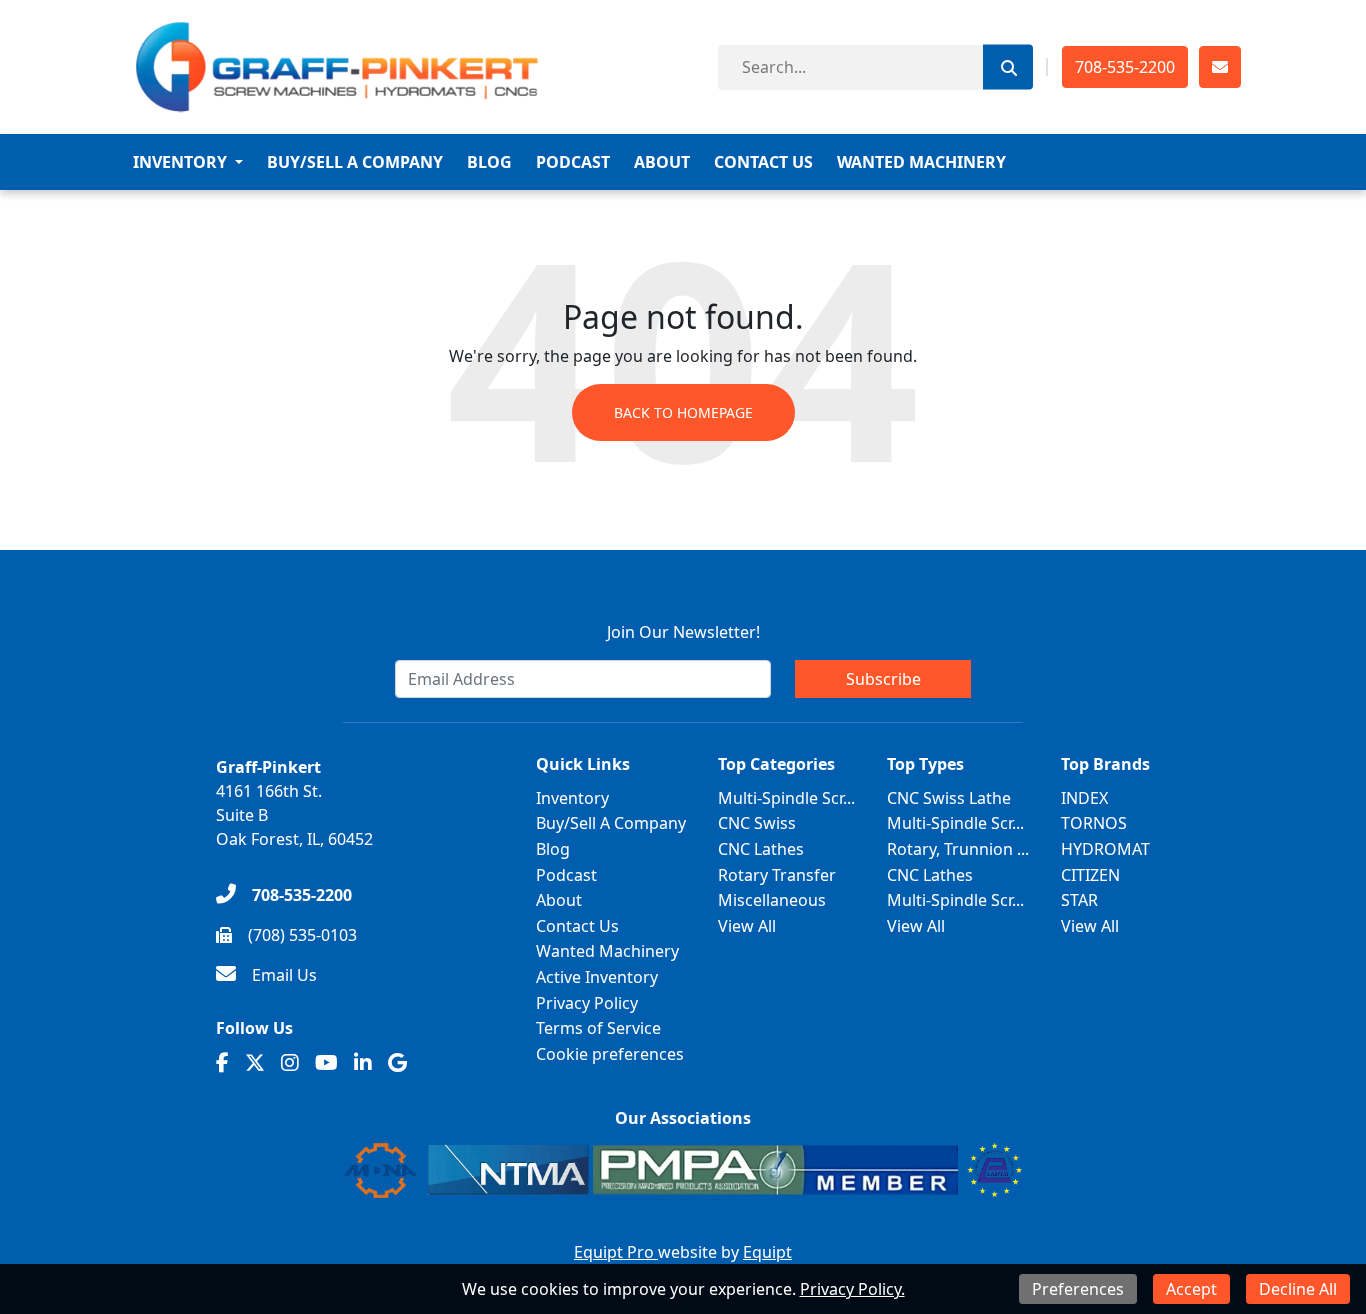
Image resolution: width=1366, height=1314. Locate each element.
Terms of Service (598, 1028)
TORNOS (1094, 823)
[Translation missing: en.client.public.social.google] (397, 1063)
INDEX (1084, 798)
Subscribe (883, 679)
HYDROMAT (1105, 849)
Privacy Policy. (852, 1289)
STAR (1079, 900)
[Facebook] (222, 1063)
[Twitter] (255, 1063)
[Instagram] (290, 1063)
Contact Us (763, 162)
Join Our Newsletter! (683, 632)
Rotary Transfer (777, 875)
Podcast (573, 162)
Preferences (1078, 1289)
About (662, 162)
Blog (489, 162)
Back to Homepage (683, 412)
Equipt (767, 1252)
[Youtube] (326, 1063)
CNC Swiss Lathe (949, 798)
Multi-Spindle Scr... (786, 798)
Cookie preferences (610, 1054)
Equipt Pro (616, 1252)
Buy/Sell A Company (355, 162)
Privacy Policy (587, 1003)
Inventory (180, 162)
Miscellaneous (772, 900)
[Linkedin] (363, 1063)
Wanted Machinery (921, 162)
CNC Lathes (761, 849)
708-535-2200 (1125, 67)
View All (747, 926)
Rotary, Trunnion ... (958, 849)
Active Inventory (597, 977)
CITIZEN (1090, 875)
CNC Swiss (757, 823)
